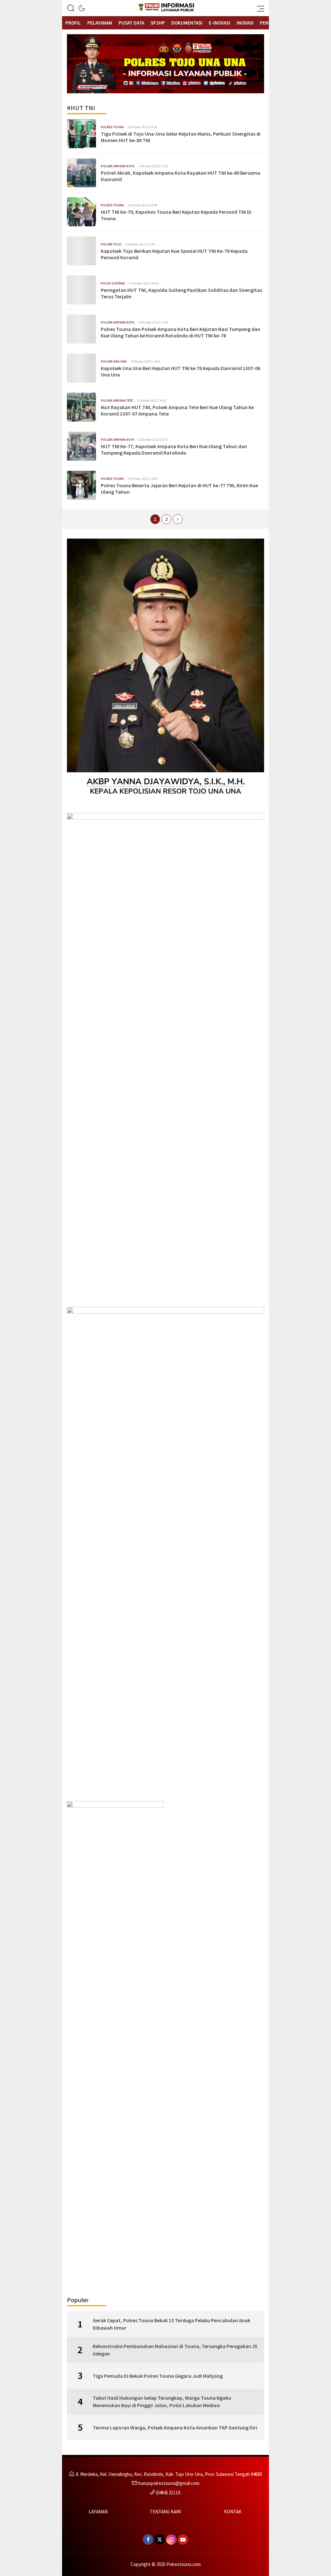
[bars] (259, 8)
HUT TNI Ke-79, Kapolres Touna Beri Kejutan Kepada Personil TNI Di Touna (176, 215)
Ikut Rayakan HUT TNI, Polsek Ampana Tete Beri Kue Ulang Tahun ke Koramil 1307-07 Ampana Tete (177, 411)
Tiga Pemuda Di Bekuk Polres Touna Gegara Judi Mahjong (158, 2376)
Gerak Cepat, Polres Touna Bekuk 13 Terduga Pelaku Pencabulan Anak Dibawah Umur (171, 2324)
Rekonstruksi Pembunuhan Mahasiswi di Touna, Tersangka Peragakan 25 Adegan (175, 2350)
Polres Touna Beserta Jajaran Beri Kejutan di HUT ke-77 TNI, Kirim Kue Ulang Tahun (179, 489)
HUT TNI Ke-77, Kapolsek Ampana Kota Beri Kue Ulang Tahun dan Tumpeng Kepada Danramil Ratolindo (174, 450)
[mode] (82, 8)
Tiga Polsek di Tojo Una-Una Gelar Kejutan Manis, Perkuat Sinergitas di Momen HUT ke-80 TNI (181, 137)
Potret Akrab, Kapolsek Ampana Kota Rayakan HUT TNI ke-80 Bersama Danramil (181, 176)
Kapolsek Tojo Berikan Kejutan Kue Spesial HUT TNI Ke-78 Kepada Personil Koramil (174, 254)
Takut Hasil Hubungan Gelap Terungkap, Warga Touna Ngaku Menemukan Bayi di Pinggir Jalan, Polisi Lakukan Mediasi (162, 2401)
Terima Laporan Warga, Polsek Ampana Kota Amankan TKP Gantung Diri (175, 2427)
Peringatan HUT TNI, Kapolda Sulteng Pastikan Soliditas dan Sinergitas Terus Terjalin (182, 293)
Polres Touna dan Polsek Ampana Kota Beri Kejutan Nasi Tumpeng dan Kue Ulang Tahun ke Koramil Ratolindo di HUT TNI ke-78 (181, 332)
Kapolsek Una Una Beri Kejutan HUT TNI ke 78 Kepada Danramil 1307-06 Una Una (181, 371)
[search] (71, 8)
